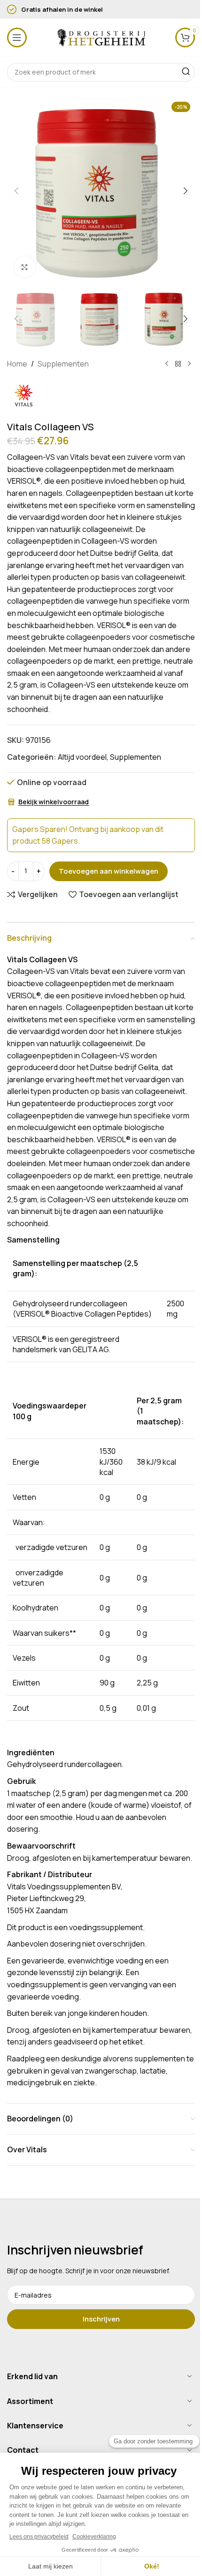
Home (17, 364)
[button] (16, 191)
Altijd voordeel (82, 757)
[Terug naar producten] (178, 364)
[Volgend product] (189, 364)
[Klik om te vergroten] (25, 267)
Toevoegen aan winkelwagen (109, 871)
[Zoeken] (186, 72)
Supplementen (63, 364)
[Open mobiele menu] (17, 37)
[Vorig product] (167, 364)
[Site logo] (101, 37)
